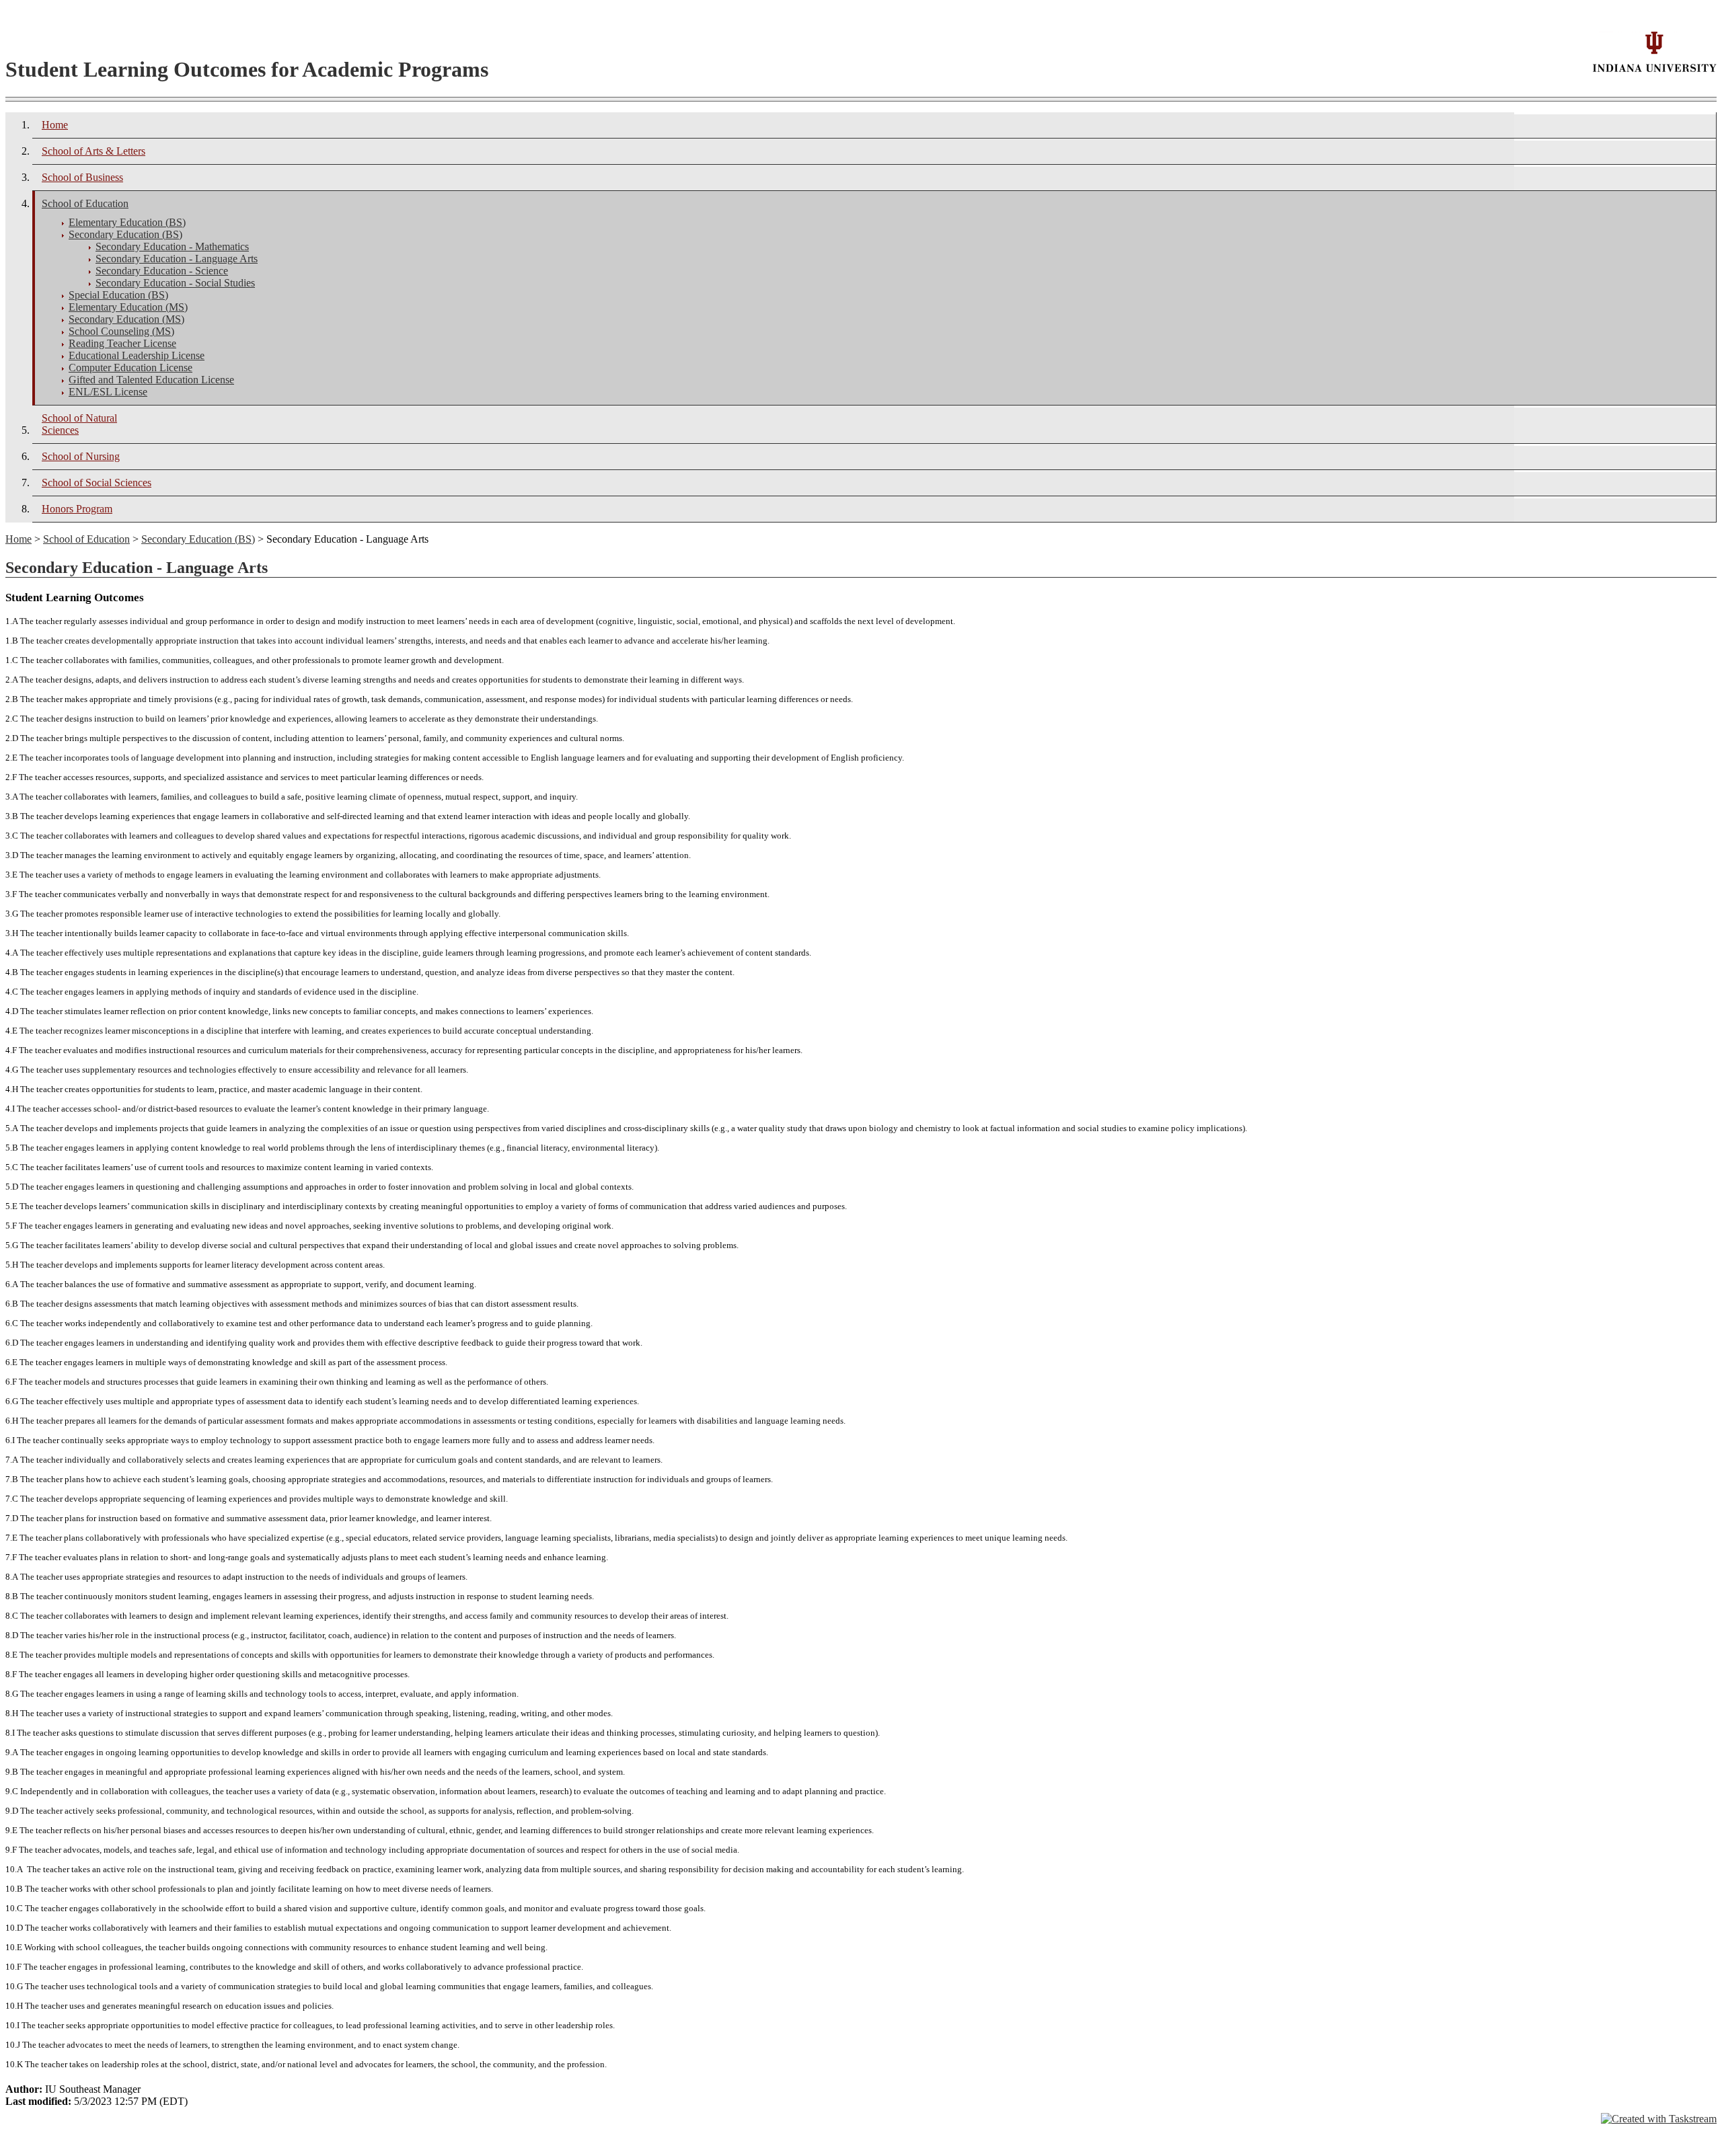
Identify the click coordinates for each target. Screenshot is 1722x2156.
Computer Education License (130, 368)
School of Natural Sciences (79, 424)
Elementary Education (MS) (128, 307)
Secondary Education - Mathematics (172, 246)
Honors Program (77, 509)
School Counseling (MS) (121, 331)
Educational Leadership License (137, 355)
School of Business (82, 177)
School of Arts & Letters (93, 151)
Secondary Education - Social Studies (175, 283)
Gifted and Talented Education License (151, 380)
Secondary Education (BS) (125, 234)
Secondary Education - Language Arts (177, 259)
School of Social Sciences (97, 483)
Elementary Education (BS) (127, 222)
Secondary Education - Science (162, 271)
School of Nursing (81, 456)
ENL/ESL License (108, 392)
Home (55, 125)
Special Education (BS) (118, 295)
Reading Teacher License (122, 343)
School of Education (85, 203)
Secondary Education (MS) (126, 319)
